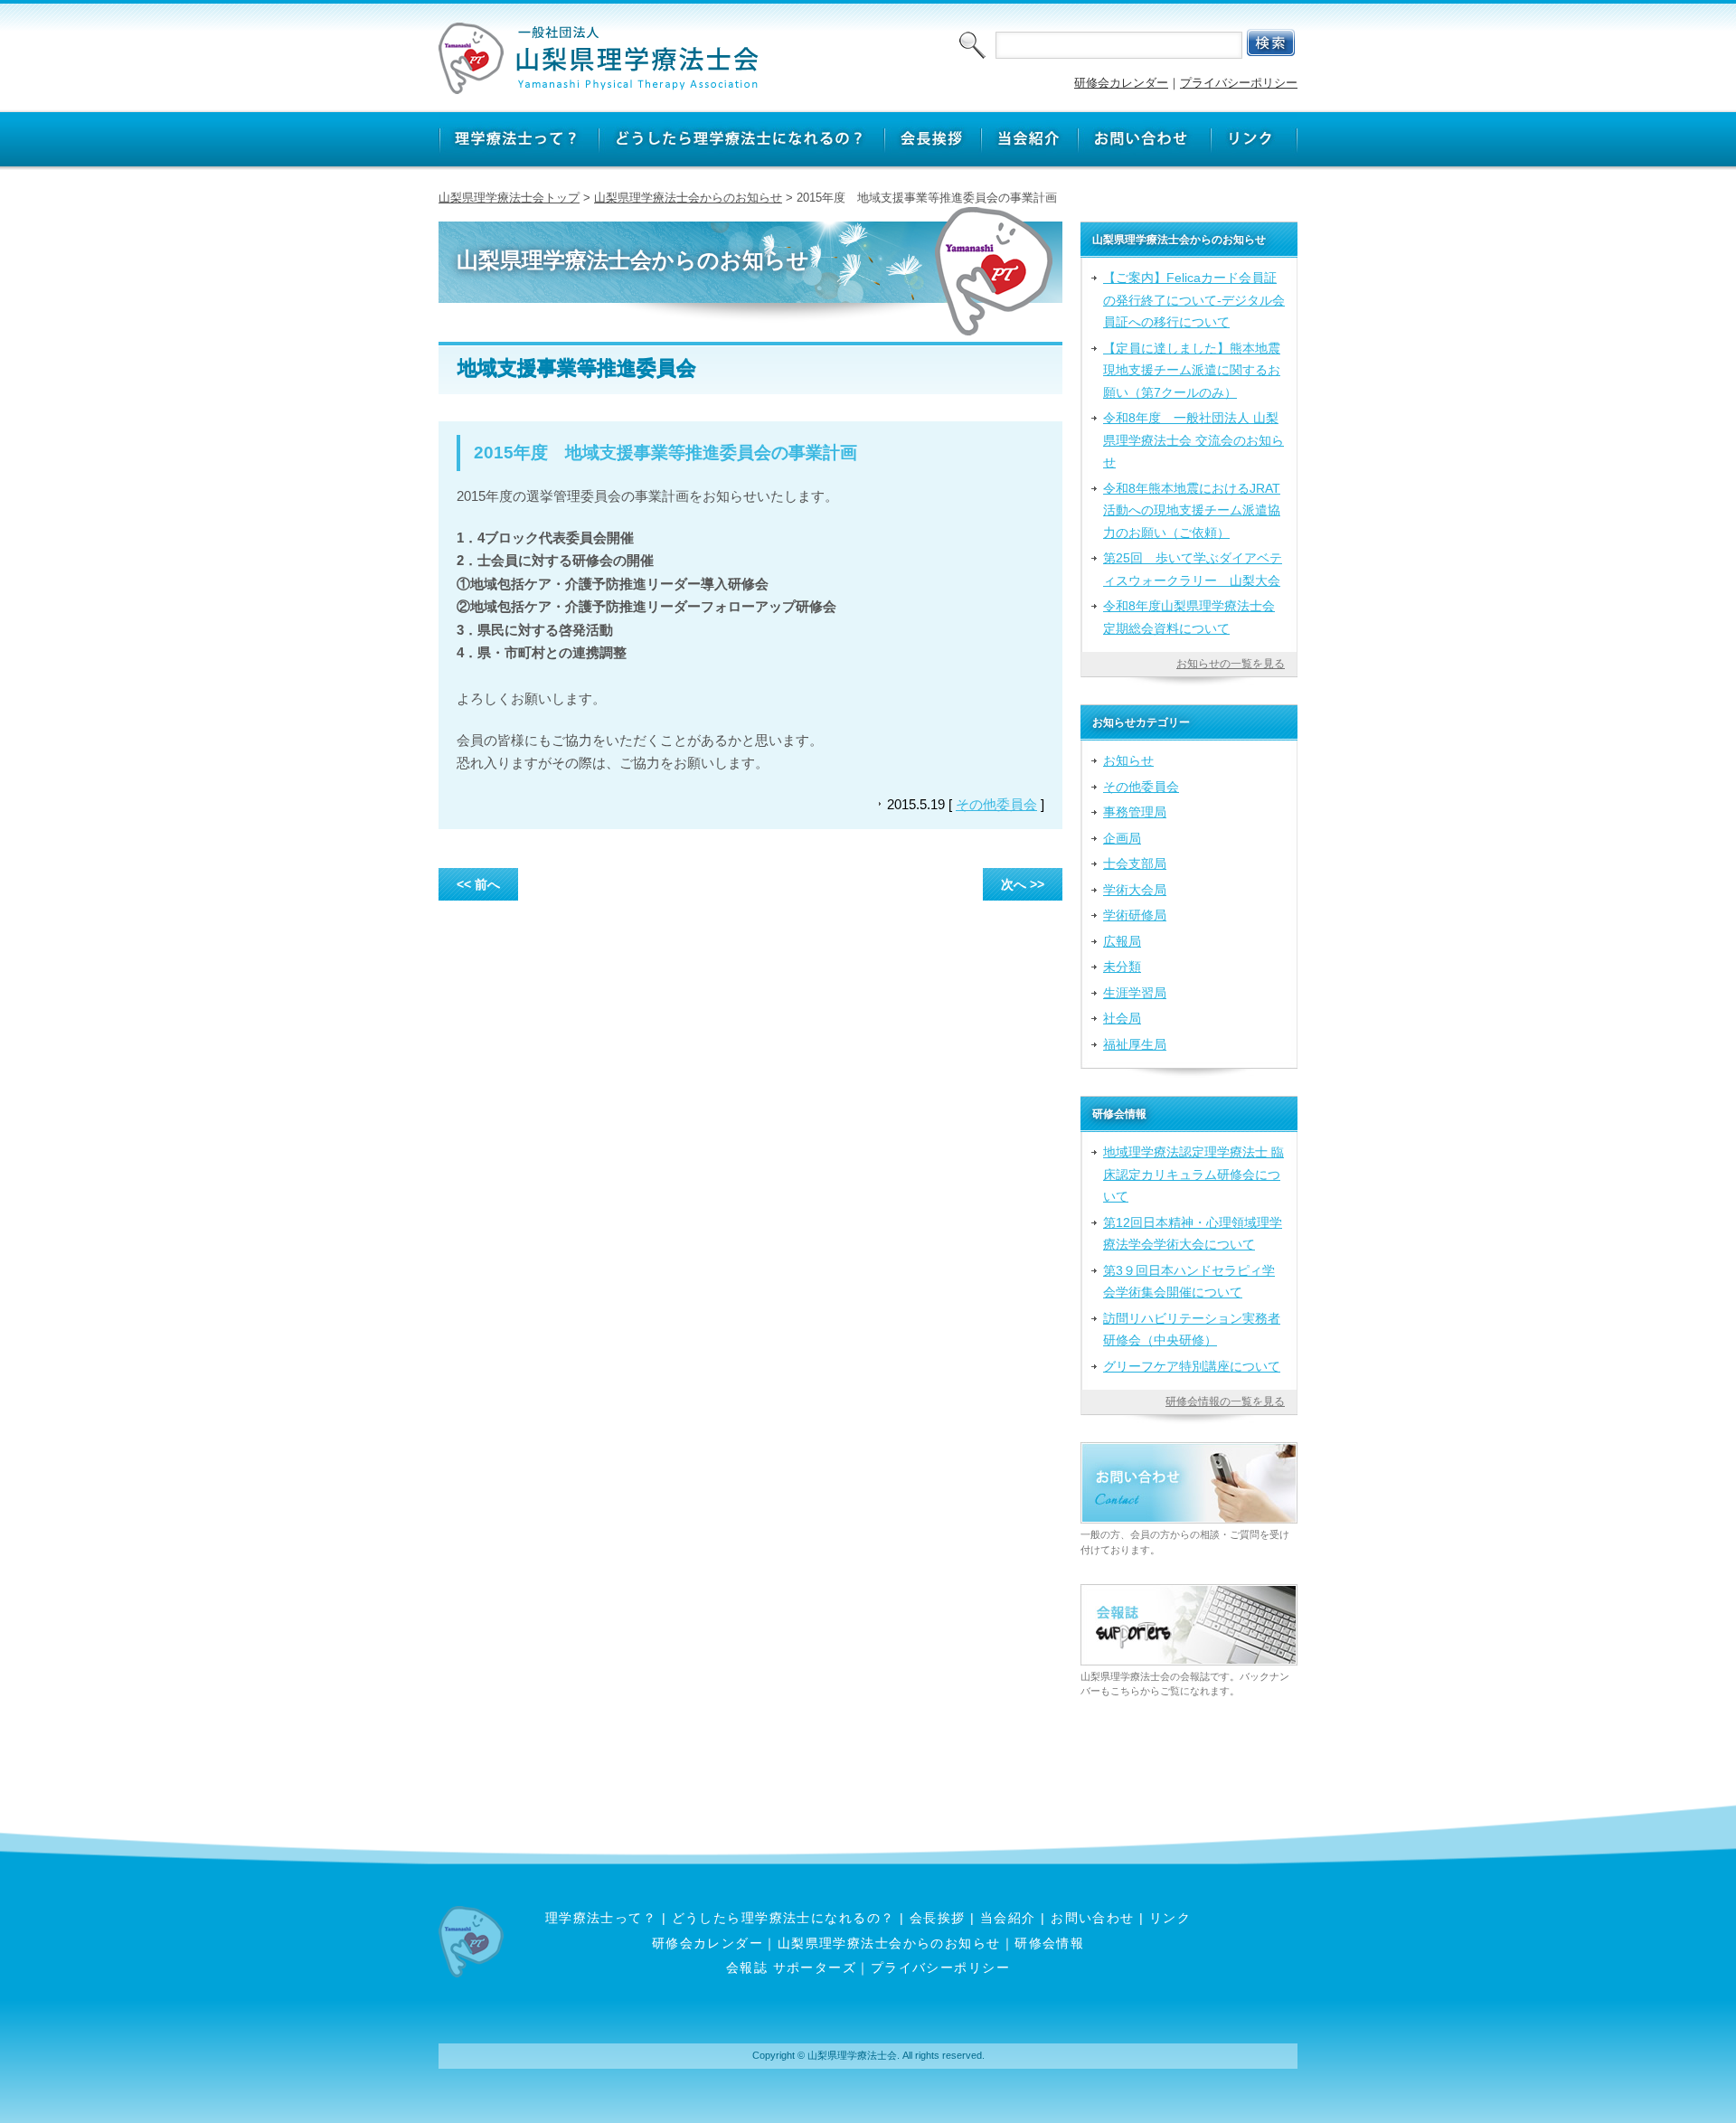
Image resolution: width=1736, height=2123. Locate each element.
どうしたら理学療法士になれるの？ (783, 1918)
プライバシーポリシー (1239, 83)
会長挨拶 (938, 1918)
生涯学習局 (1135, 993)
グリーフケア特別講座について (1192, 1366)
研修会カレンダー (1121, 83)
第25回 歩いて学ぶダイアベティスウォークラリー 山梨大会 (1193, 569)
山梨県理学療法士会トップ (509, 198)
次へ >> (1023, 884)
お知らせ (1128, 760)
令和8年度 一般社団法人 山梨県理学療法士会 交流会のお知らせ (1193, 440)
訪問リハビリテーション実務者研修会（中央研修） (1192, 1329)
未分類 (1122, 967)
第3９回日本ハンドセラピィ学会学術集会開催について (1189, 1281)
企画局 (1122, 838)
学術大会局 (1135, 890)
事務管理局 (1135, 812)
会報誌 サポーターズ (791, 1967)
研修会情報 (1049, 1943)
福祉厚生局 (1135, 1044)
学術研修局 (1135, 915)
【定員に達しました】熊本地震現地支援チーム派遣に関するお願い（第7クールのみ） (1192, 370)
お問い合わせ (1093, 1918)
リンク (1170, 1918)
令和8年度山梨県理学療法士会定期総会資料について (1189, 617)
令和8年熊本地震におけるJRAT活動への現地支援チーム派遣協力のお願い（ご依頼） (1192, 510)
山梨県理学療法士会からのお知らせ (688, 198)
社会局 (1122, 1018)
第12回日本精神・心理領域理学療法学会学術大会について (1193, 1233)
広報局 (1122, 941)
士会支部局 (1135, 863)
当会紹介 (1008, 1918)
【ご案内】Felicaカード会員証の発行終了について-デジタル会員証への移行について (1194, 300)
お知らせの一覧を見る (1231, 664)
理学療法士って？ (601, 1918)
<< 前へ (478, 884)
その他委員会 (996, 804)
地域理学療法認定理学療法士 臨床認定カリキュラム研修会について (1193, 1174)
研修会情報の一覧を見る (1225, 1401)
